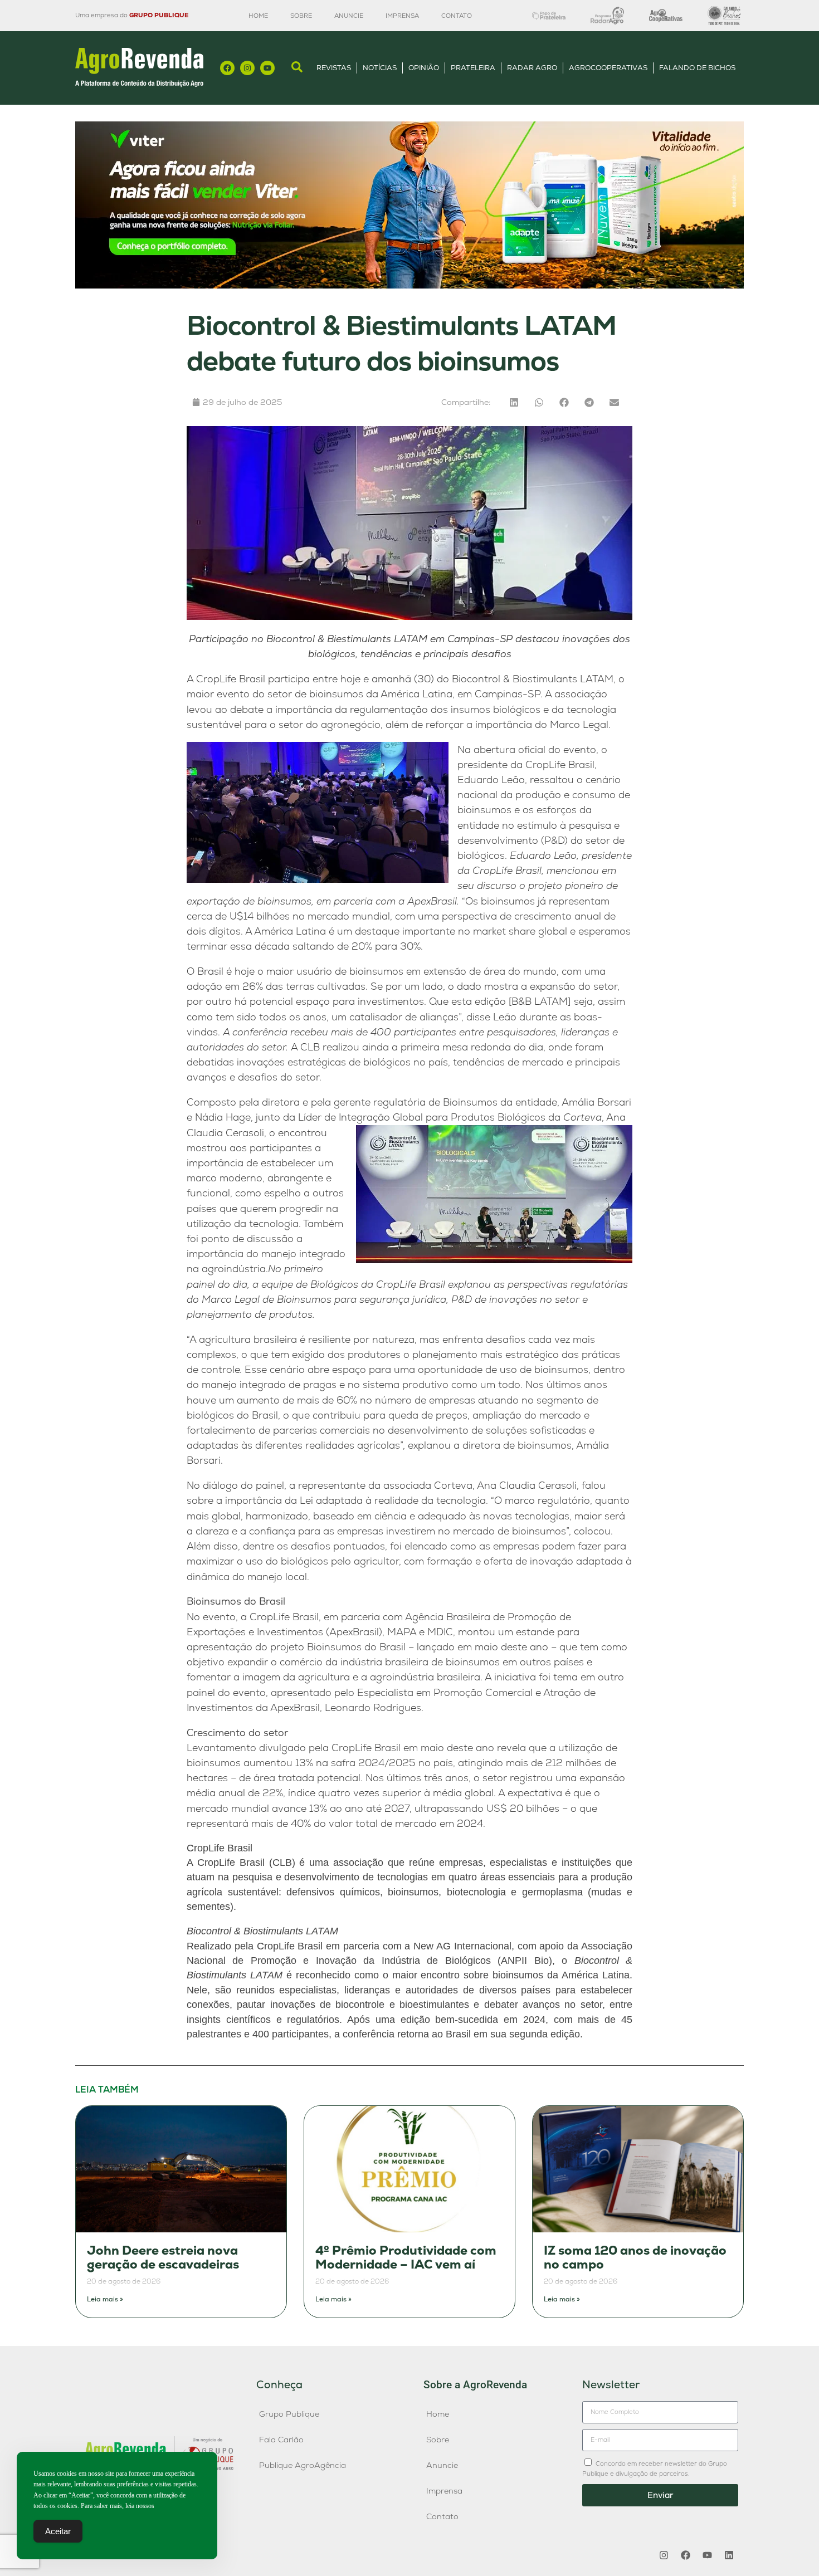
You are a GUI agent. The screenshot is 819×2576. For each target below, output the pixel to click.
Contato (457, 16)
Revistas (334, 68)
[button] (514, 402)
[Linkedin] (729, 2555)
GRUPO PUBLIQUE (159, 15)
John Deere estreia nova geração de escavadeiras (163, 2258)
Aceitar (58, 2531)
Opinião (424, 68)
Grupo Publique (289, 2414)
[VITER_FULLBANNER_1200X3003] (409, 285)
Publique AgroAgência (303, 2465)
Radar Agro (532, 68)
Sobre (301, 16)
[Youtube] (267, 68)
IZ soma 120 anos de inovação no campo (635, 2258)
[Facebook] (227, 68)
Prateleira (473, 68)
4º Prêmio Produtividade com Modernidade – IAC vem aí (406, 2258)
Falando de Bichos (697, 68)
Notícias (380, 68)
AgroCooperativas (608, 68)
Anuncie (349, 16)
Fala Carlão (281, 2440)
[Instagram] (247, 68)
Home (258, 16)
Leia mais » (105, 2299)
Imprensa (402, 16)
